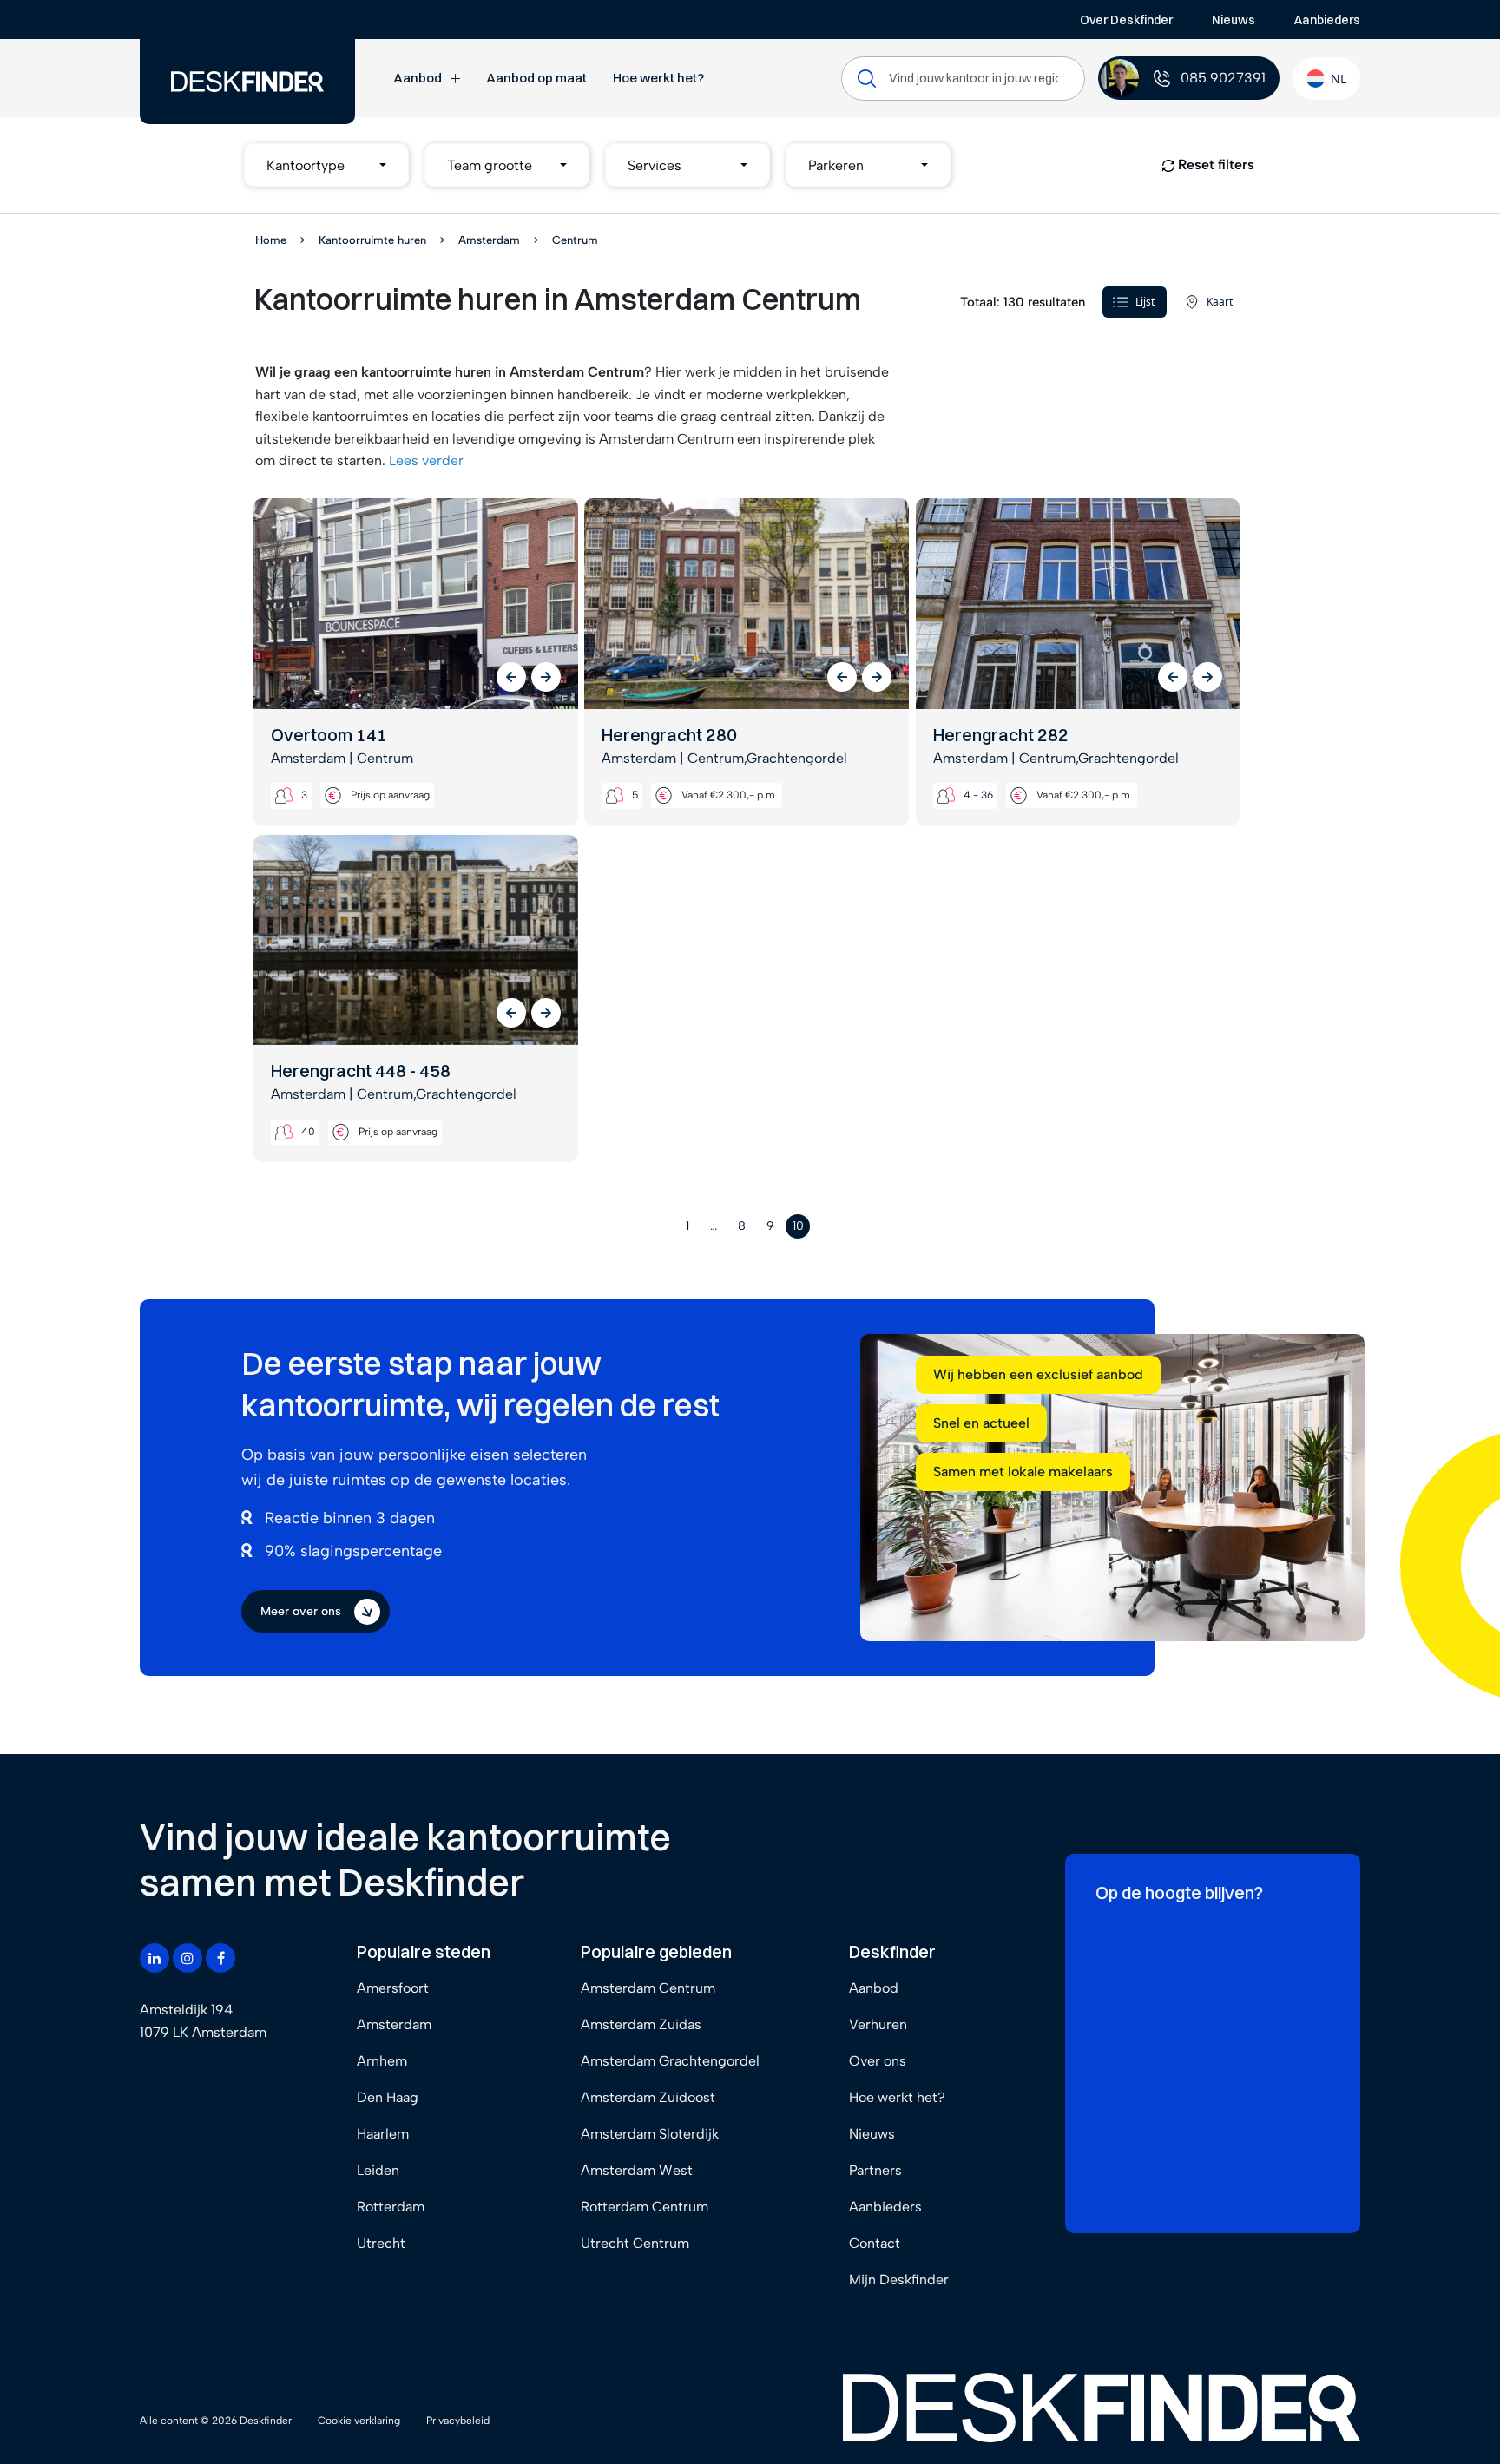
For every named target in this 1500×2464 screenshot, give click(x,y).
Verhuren (878, 2024)
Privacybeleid (458, 2421)
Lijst (1145, 302)
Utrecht (381, 2243)
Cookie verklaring (359, 2421)
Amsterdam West (637, 2170)
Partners (875, 2170)
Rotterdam (391, 2207)
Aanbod (418, 78)
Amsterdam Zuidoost (648, 2097)
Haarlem (383, 2134)
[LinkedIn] (155, 1958)
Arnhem (382, 2061)
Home (271, 240)
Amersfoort (393, 1988)
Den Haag (388, 2097)
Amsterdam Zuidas (641, 2024)
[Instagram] (187, 1958)
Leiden (378, 2170)
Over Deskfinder (1126, 20)
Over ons (878, 2061)
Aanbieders (1327, 20)
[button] (326, 165)
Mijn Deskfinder (899, 2280)
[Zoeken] (867, 79)
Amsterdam (489, 240)
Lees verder (426, 460)
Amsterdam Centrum (648, 1988)
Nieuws (1234, 20)
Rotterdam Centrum (645, 2207)
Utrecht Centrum (635, 2243)
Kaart (1220, 302)
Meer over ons (301, 1611)
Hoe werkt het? (658, 78)
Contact (875, 2243)
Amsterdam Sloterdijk (650, 2134)
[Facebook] (220, 1958)
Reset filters (1214, 164)
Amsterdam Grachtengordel (670, 2061)
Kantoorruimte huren (372, 240)
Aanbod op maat (536, 78)
